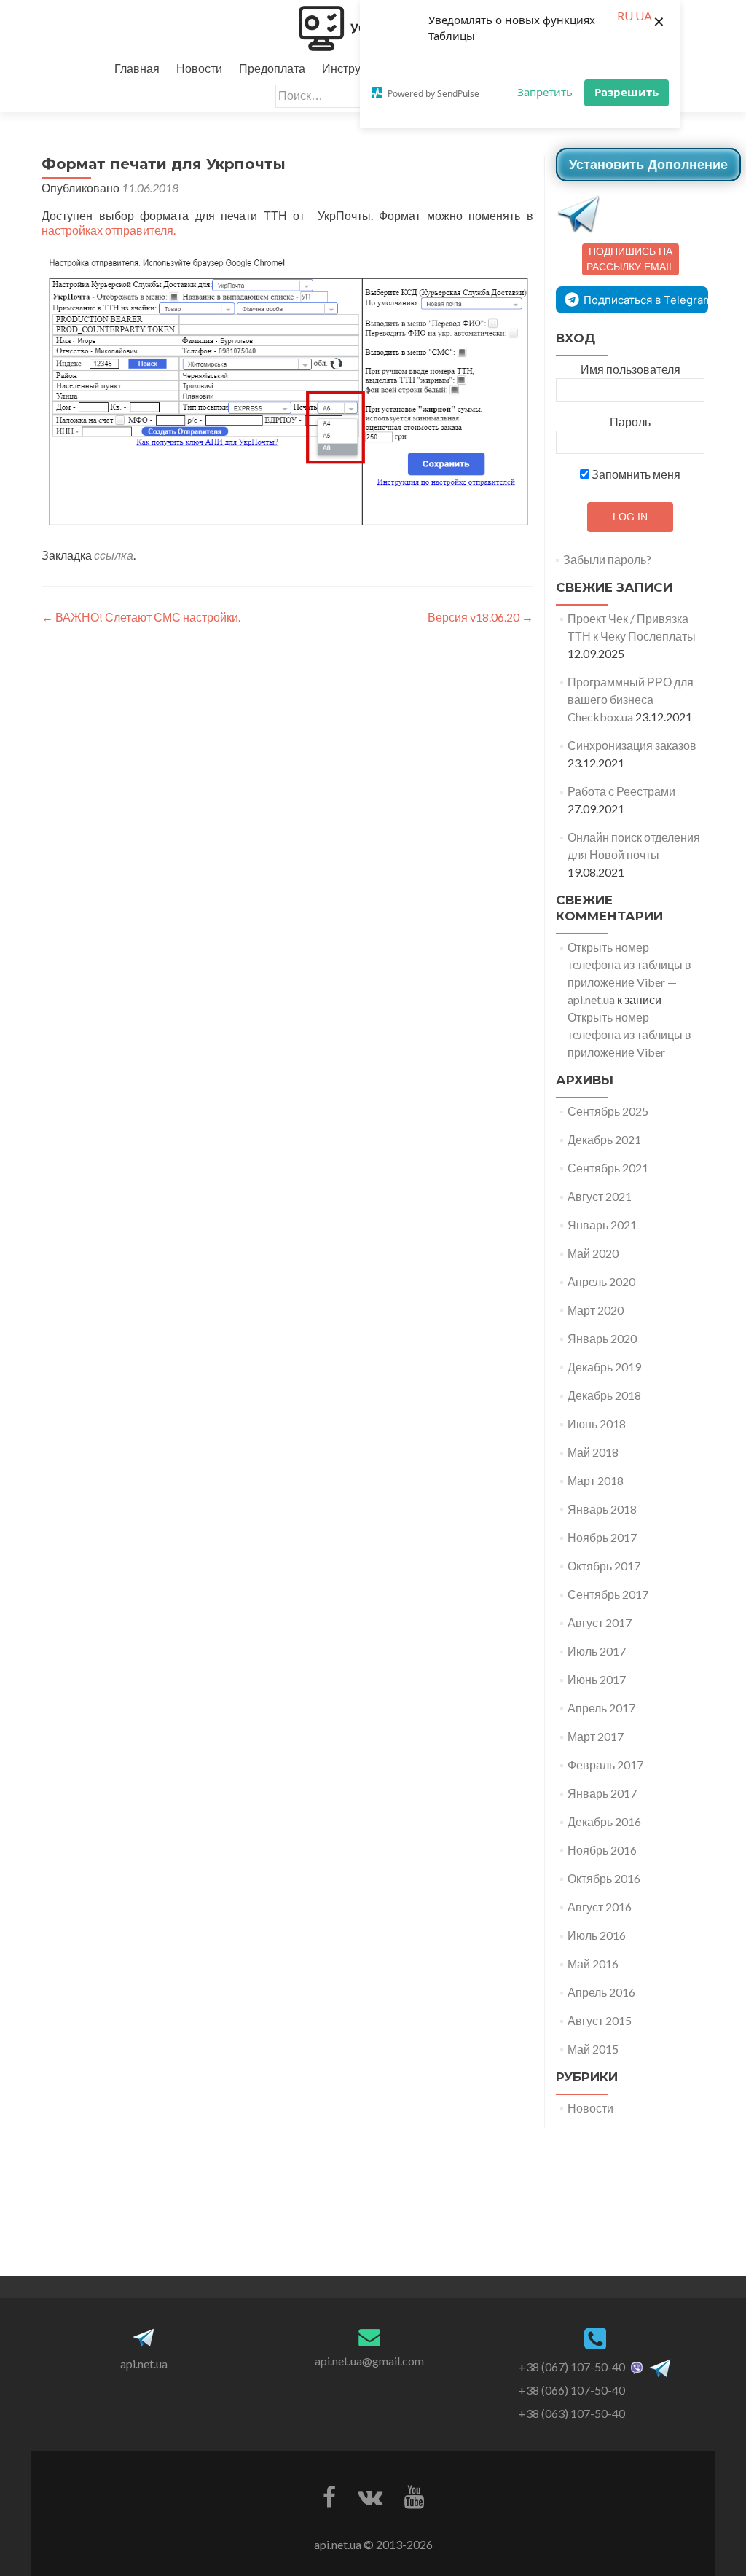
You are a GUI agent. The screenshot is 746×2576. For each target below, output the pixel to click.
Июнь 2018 (597, 1424)
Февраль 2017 (605, 1765)
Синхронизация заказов (632, 745)
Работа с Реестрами (621, 791)
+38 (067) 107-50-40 (572, 2366)
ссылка (114, 555)
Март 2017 (596, 1736)
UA (644, 16)
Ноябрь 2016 (602, 1850)
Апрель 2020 (601, 1281)
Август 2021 (600, 1196)
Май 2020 (593, 1253)
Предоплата (272, 68)
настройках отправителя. (109, 230)
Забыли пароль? (607, 559)
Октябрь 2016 (604, 1878)
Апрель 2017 (601, 1708)
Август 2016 (600, 1907)
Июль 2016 (597, 1935)
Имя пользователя (631, 369)
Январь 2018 (602, 1509)
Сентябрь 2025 (608, 1111)
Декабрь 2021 (604, 1139)
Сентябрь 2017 (608, 1594)
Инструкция (354, 68)
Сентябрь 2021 (608, 1168)
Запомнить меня (635, 474)
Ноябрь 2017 (602, 1537)
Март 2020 (596, 1310)
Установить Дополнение (648, 165)
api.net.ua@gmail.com (369, 2361)
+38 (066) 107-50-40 (572, 2390)
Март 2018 (596, 1480)
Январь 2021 (602, 1225)
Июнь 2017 (597, 1679)
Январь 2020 (602, 1338)
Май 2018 (593, 1452)
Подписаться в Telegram (646, 300)
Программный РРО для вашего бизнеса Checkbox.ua (631, 699)
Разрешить (627, 92)
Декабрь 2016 (604, 1821)
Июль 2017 (597, 1651)
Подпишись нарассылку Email (631, 259)
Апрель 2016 (601, 1992)
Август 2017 (600, 1622)
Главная (137, 68)
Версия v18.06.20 (480, 617)
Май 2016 (593, 1964)
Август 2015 (600, 2020)
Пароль (630, 422)
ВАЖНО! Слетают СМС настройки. (141, 617)
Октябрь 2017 (604, 1566)
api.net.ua (144, 2364)
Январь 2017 (602, 1793)
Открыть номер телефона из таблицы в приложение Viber (629, 1034)
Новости (199, 68)
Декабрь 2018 (604, 1395)
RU (625, 16)
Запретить (545, 92)
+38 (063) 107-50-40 (572, 2413)
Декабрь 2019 (604, 1367)
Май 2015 (593, 2049)
